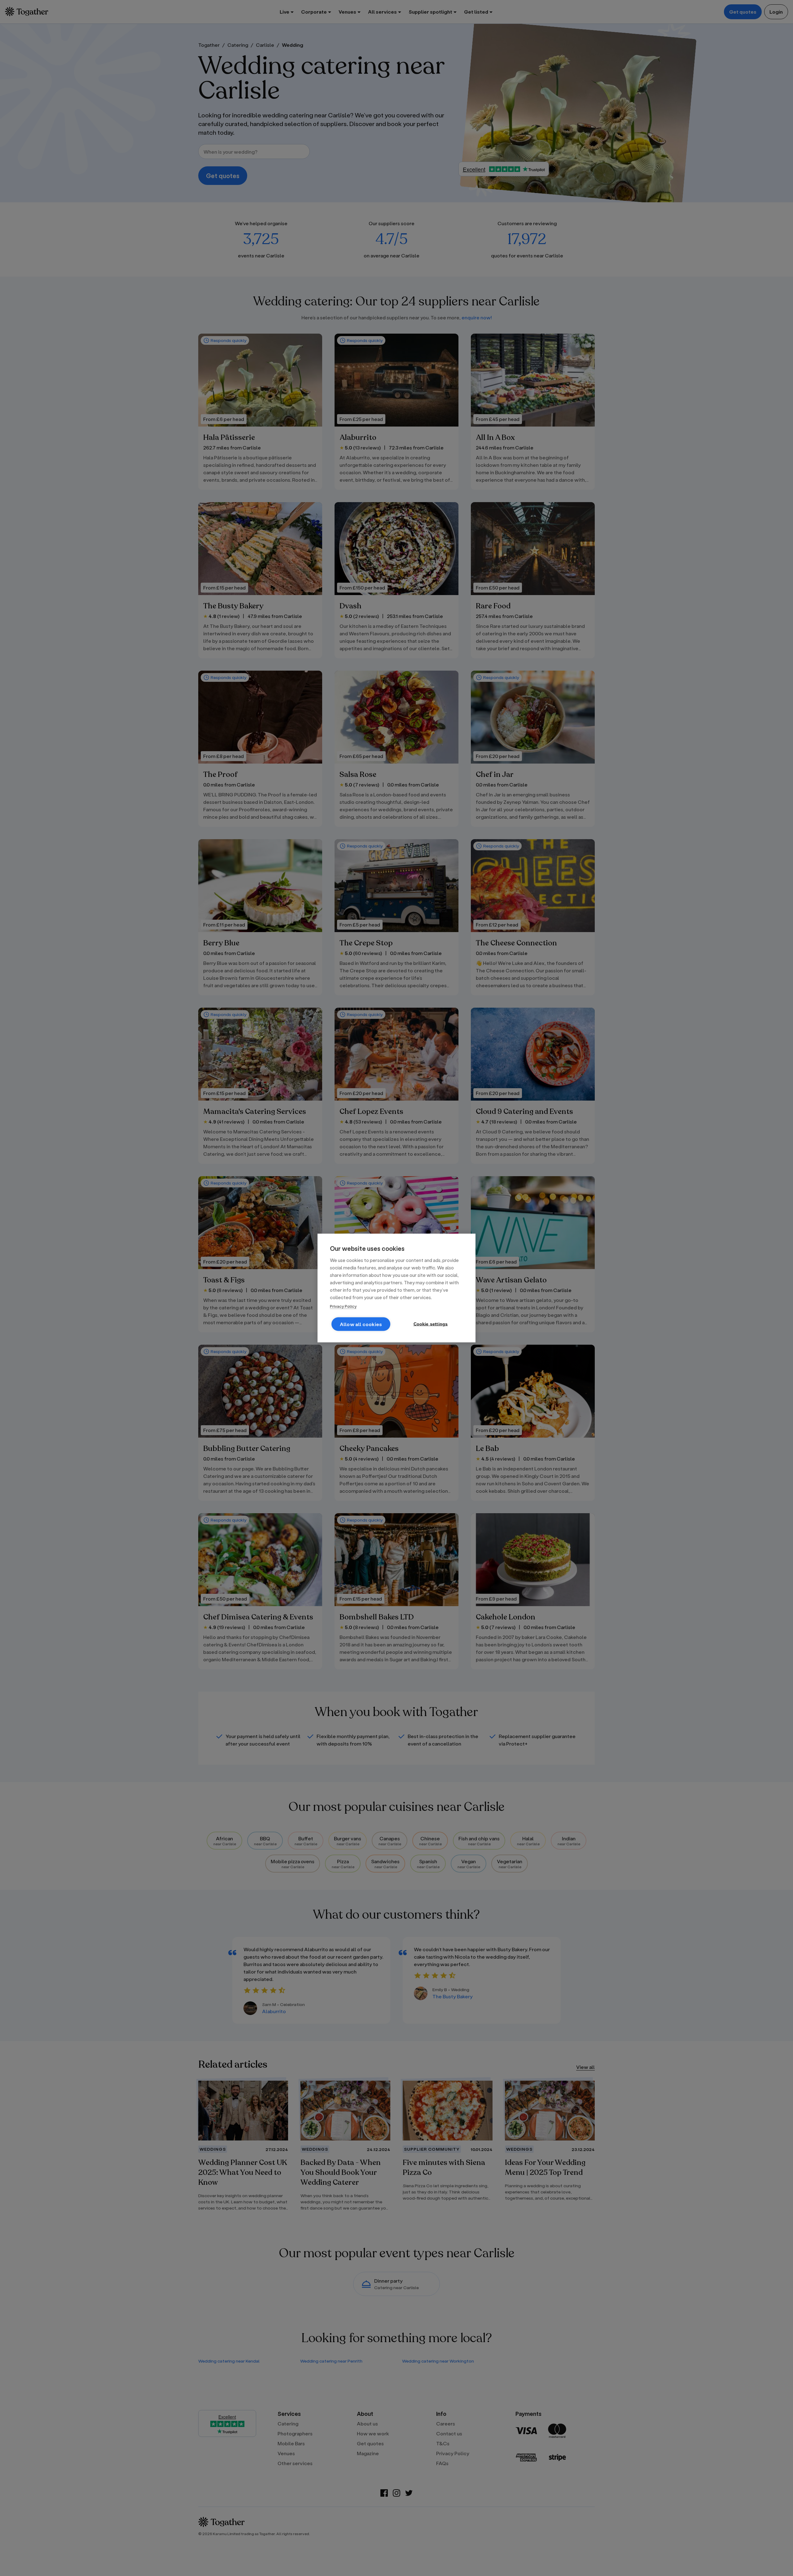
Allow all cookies (361, 1324)
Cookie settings (431, 1324)
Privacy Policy (343, 1306)
